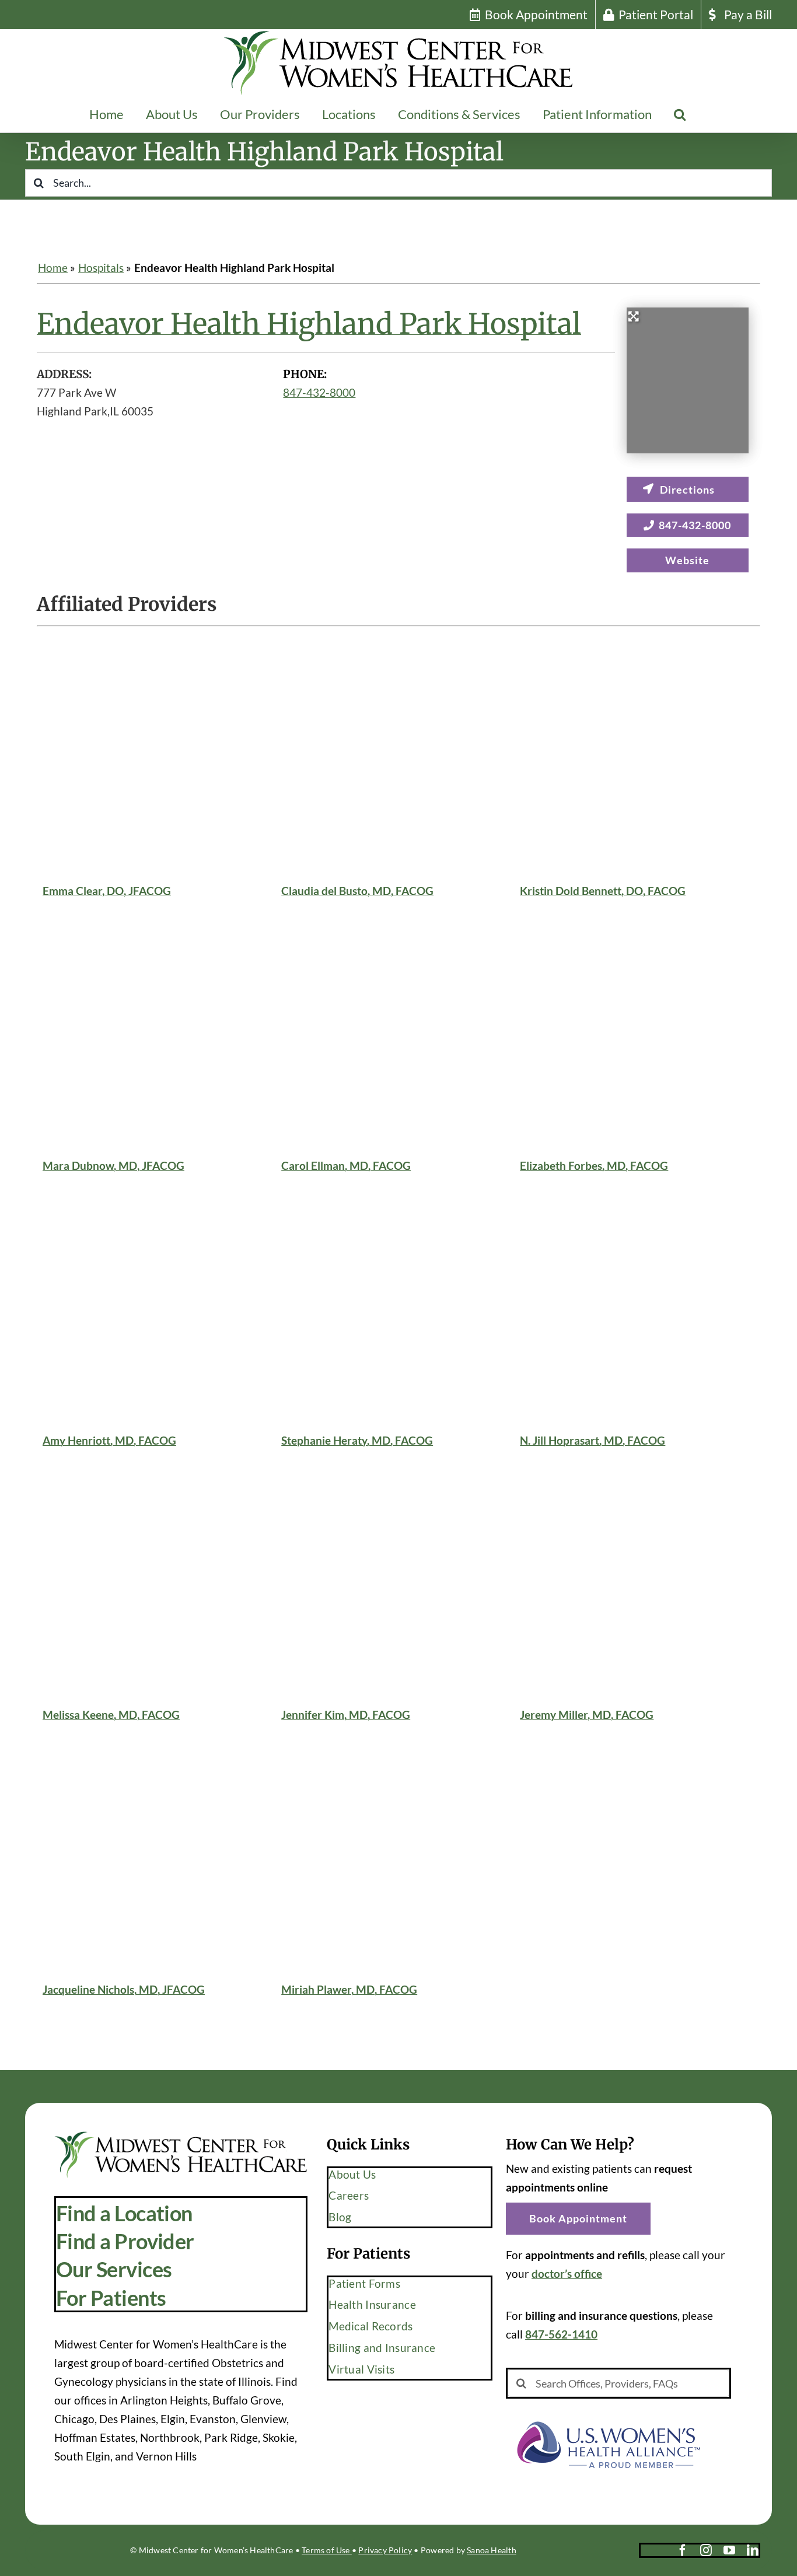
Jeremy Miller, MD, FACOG (587, 1715)
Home (53, 268)
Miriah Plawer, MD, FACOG (349, 1989)
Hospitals (101, 268)
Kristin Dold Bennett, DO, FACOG (603, 890)
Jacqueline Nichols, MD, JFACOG (124, 1989)
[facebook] (683, 2550)
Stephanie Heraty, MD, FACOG (357, 1440)
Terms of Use (327, 2550)
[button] (680, 114)
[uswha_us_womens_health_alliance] (608, 2416)
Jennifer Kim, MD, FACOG (346, 1715)
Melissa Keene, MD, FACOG (111, 1715)
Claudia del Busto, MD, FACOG (357, 890)
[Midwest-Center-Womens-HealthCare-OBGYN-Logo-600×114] (181, 2136)
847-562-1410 (561, 2334)
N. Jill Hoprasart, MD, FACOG (592, 1440)
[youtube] (729, 2550)
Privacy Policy (385, 2550)
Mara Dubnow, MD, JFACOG (113, 1165)
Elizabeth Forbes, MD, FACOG (594, 1165)
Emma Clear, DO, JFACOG (107, 890)
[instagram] (706, 2550)
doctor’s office (567, 2273)
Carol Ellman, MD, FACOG (346, 1165)
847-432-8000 (319, 392)
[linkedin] (753, 2550)
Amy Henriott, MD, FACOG (109, 1440)
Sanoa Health (492, 2550)
